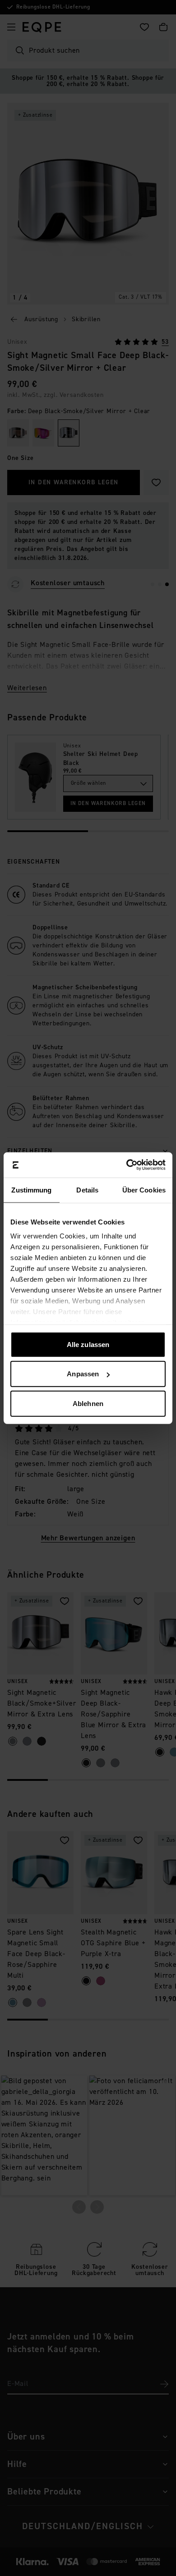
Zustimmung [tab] (31, 1190)
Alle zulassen (88, 1344)
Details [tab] (87, 1190)
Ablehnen (88, 1403)
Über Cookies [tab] (144, 1190)
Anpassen (83, 1374)
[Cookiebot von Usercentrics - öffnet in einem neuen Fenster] (127, 1165)
